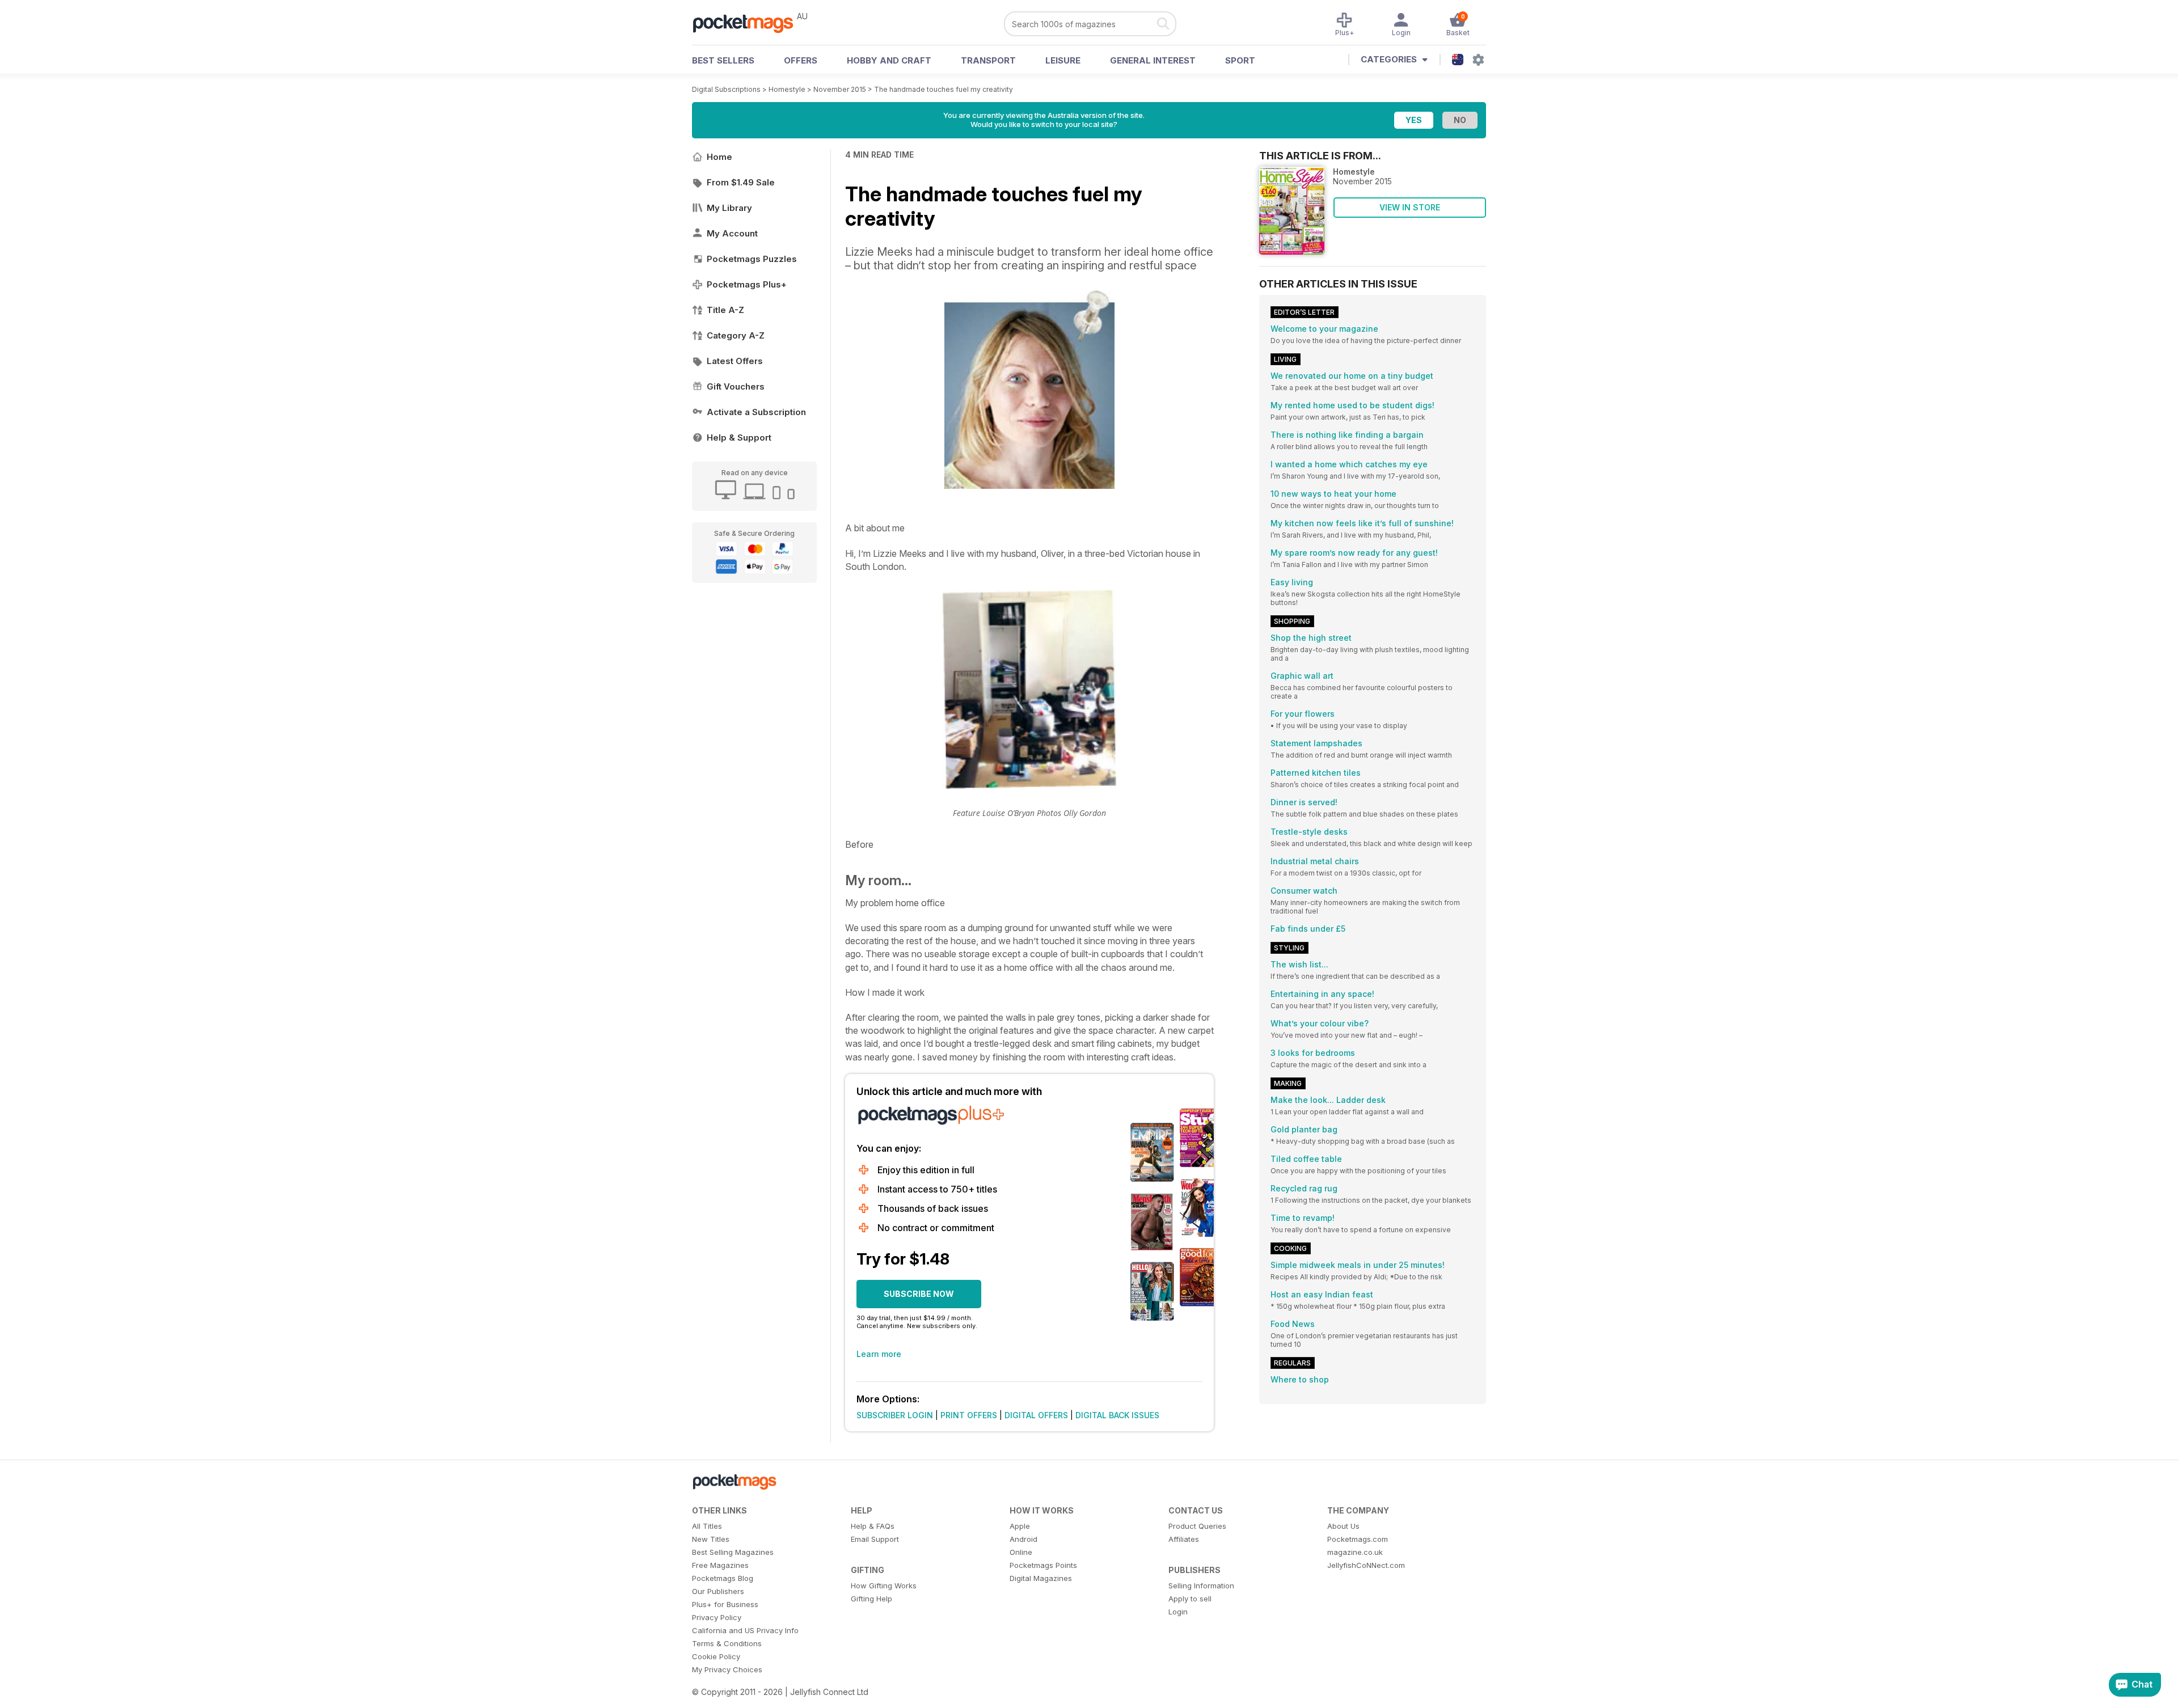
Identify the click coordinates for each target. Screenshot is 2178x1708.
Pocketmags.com (1358, 1539)
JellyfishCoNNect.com (1366, 1565)
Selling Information (1201, 1586)
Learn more (879, 1354)
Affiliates (1184, 1539)
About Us (1343, 1526)
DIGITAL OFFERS (1036, 1415)
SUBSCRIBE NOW (919, 1294)
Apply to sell (1190, 1599)
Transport (988, 60)
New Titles (711, 1539)
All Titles (707, 1526)
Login (1178, 1612)
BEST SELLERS (723, 60)
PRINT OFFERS (969, 1415)
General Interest (1153, 60)
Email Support (875, 1539)
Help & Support (739, 437)
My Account (732, 233)
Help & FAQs (873, 1526)
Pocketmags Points (1043, 1565)
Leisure (1063, 60)
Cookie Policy (716, 1656)
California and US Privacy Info (745, 1630)
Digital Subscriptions (726, 89)
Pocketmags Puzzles (752, 259)
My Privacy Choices (727, 1669)
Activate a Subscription (756, 412)
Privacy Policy (717, 1617)
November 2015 (840, 89)
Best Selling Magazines (733, 1552)
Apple (1020, 1526)
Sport (1240, 60)
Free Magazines (720, 1565)
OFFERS (801, 60)
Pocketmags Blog (723, 1578)
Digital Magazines (1041, 1578)
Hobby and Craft (889, 60)
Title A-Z (725, 310)
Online (1021, 1552)
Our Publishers (718, 1591)
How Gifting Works (884, 1586)
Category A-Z (736, 335)
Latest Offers (735, 361)
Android (1023, 1539)
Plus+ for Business (725, 1604)
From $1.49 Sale (741, 182)
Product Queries (1197, 1526)
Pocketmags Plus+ (747, 284)
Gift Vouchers (736, 386)
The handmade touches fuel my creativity (944, 89)
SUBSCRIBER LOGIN (895, 1415)
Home (719, 157)
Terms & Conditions (727, 1643)
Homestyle (787, 89)
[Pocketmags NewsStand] (749, 23)
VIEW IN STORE (1410, 207)
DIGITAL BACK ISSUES (1117, 1415)
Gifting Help (871, 1599)
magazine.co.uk (1355, 1552)
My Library (729, 208)
